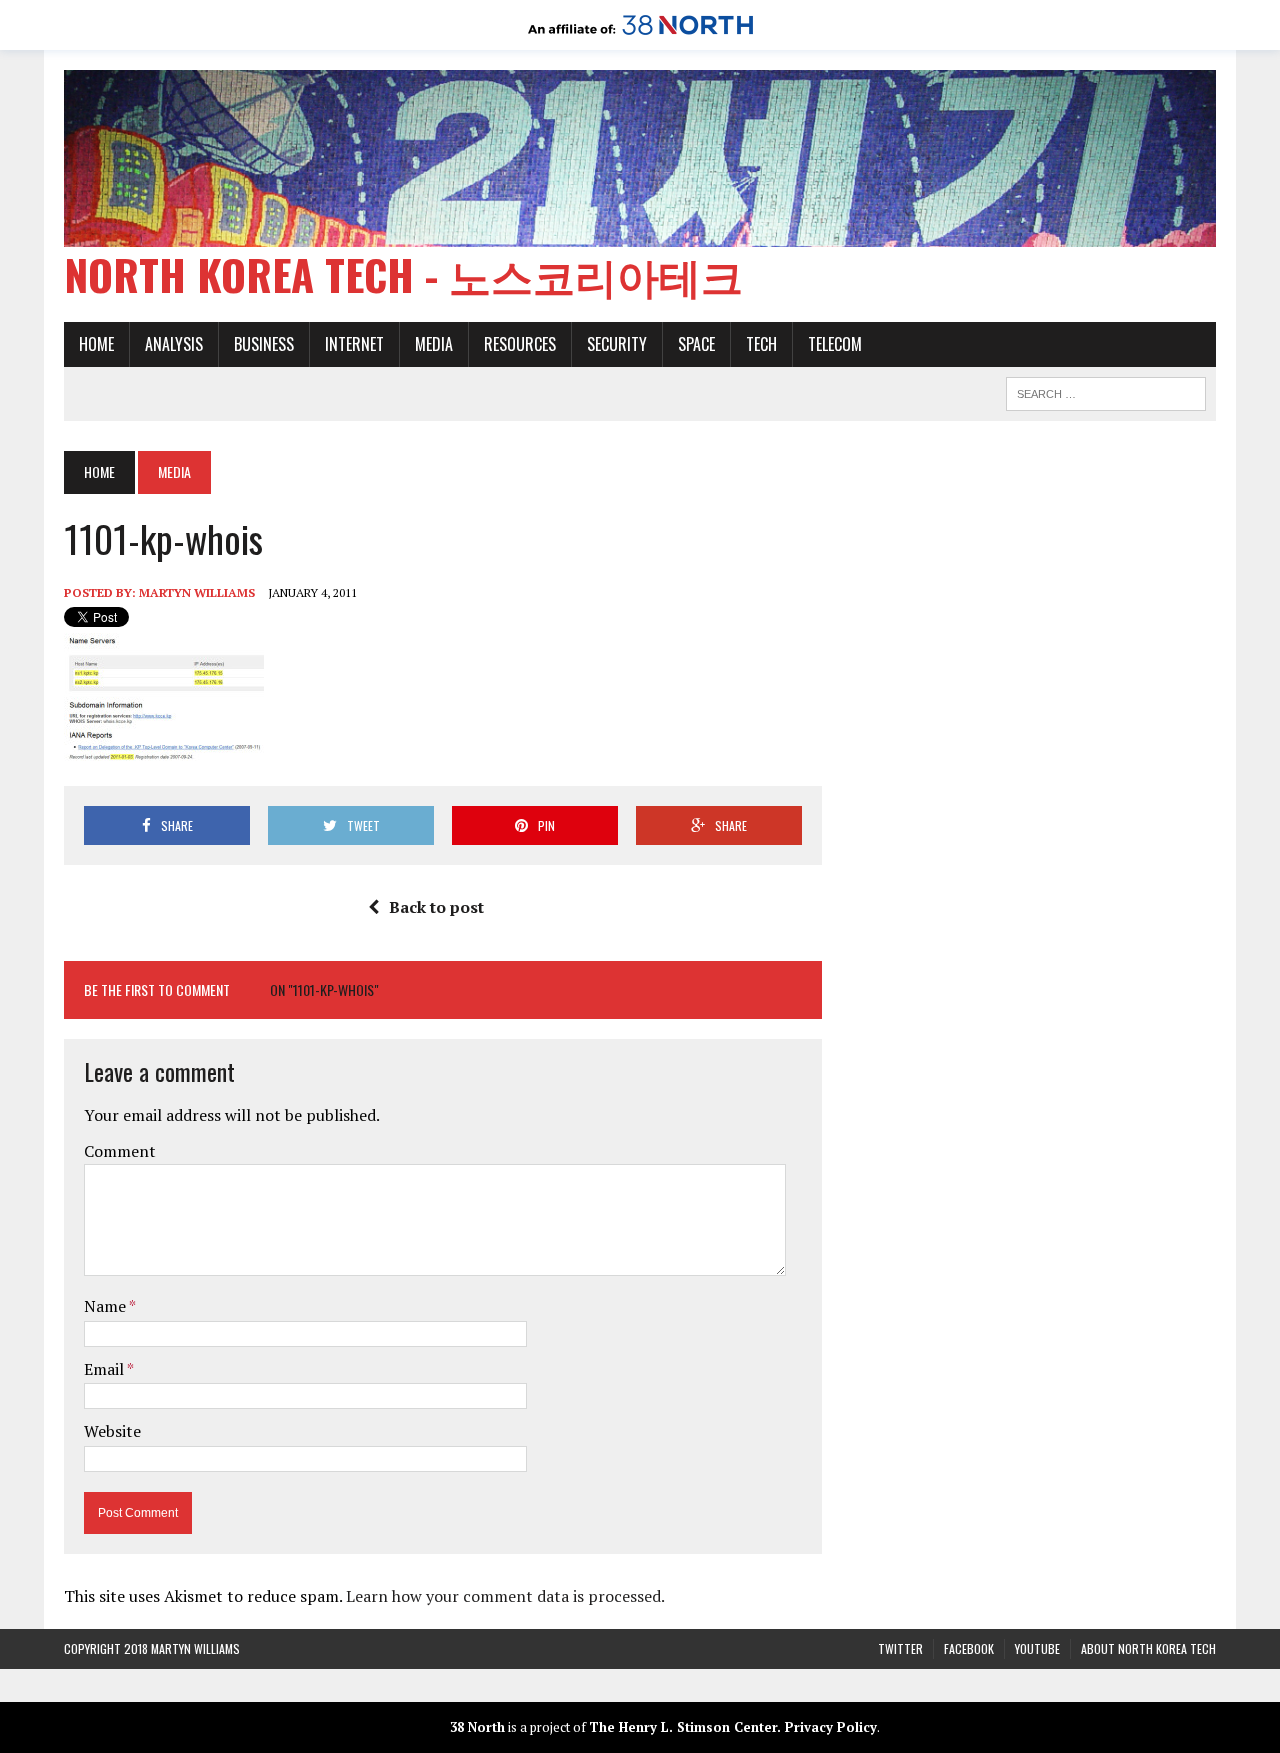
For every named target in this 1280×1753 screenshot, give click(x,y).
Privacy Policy (831, 1727)
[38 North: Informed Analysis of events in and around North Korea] (640, 36)
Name (106, 1306)
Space (696, 344)
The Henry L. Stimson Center (683, 1727)
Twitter (900, 1648)
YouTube (1037, 1648)
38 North (477, 1727)
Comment (120, 1151)
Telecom (835, 344)
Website (112, 1431)
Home (96, 344)
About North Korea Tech (1148, 1648)
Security (617, 344)
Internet (354, 344)
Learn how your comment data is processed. (505, 1596)
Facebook (969, 1648)
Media (434, 344)
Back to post (436, 907)
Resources (520, 344)
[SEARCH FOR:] (1106, 391)
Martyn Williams (197, 592)
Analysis (174, 344)
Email (105, 1369)
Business (264, 344)
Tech (761, 344)
